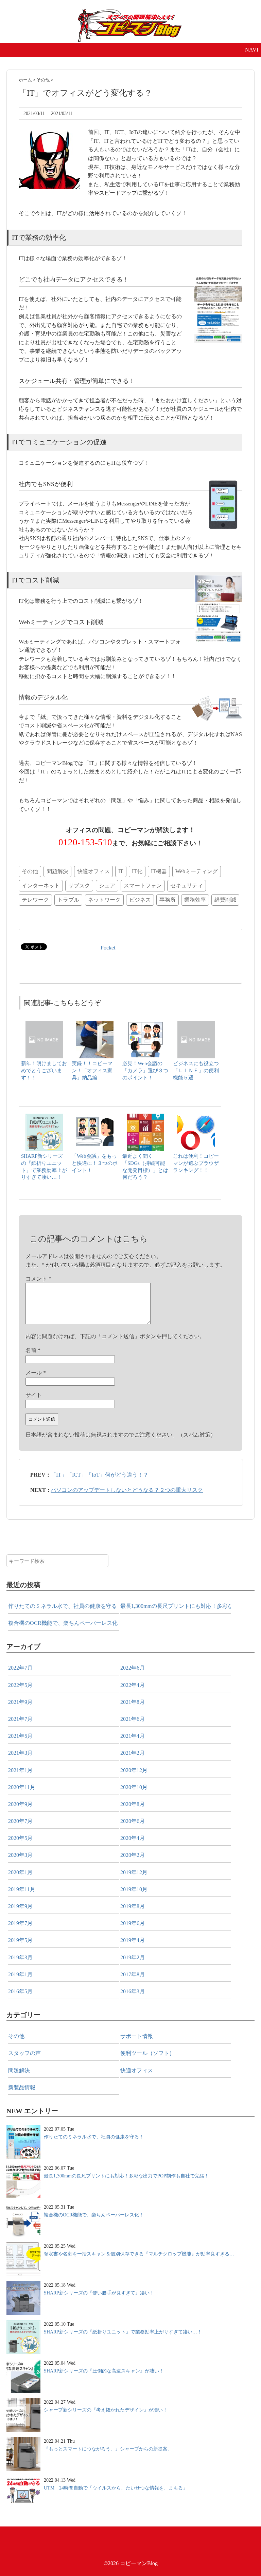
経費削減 (225, 900)
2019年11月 (22, 1889)
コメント (38, 1279)
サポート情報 (137, 2036)
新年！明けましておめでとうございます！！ (44, 1070)
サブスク (79, 886)
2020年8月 (133, 1804)
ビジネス (140, 900)
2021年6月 (133, 1719)
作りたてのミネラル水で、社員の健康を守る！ (64, 1606)
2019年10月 (134, 1889)
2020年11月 (22, 1787)
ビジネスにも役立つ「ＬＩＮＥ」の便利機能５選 (196, 1070)
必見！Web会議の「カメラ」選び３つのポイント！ (145, 1070)
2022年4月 (133, 1685)
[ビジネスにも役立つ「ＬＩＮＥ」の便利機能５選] (196, 1024)
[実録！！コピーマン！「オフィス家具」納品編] (95, 1024)
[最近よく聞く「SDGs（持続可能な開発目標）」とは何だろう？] (145, 1117)
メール (36, 1373)
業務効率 (195, 900)
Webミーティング (197, 871)
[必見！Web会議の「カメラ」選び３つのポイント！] (145, 1024)
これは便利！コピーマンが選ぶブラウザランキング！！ (196, 1163)
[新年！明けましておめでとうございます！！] (44, 1024)
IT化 (137, 871)
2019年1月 (20, 1974)
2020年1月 (20, 1872)
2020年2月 (133, 1855)
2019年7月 (20, 1923)
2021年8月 (133, 1702)
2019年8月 (133, 1906)
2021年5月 (20, 1736)
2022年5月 (20, 1685)
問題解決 (57, 871)
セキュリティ (187, 886)
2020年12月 (134, 1770)
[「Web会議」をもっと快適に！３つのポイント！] (95, 1117)
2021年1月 (20, 1770)
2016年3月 (133, 1991)
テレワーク (35, 900)
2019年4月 (133, 1940)
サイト (34, 1395)
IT (121, 871)
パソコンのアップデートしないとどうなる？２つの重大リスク (127, 1490)
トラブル (68, 900)
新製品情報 (22, 2087)
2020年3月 (20, 1855)
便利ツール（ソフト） (147, 2053)
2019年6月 (133, 1923)
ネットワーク (104, 900)
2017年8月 (133, 1974)
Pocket (108, 948)
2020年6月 (133, 1821)
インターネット (41, 886)
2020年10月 (134, 1787)
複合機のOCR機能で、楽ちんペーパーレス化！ (64, 1623)
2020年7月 (20, 1821)
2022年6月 (133, 1668)
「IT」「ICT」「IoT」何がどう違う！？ (100, 1475)
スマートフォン (143, 886)
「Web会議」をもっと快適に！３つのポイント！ (95, 1163)
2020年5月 (20, 1838)
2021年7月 (20, 1719)
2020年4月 (133, 1838)
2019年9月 (20, 1906)
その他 (30, 871)
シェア (107, 886)
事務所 (168, 900)
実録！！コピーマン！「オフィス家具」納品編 (92, 1070)
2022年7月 (20, 1668)
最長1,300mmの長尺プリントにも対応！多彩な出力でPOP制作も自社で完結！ (176, 1606)
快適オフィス (93, 871)
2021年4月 (133, 1736)
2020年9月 (20, 1804)
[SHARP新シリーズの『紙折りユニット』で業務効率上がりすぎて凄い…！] (44, 1117)
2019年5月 (20, 1940)
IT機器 (159, 871)
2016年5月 (20, 1991)
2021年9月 (20, 1702)
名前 (33, 1350)
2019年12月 (134, 1872)
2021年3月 (20, 1753)
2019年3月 (20, 1957)
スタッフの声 (24, 2053)
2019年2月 (133, 1957)
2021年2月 (133, 1753)
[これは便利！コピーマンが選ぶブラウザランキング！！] (196, 1117)
